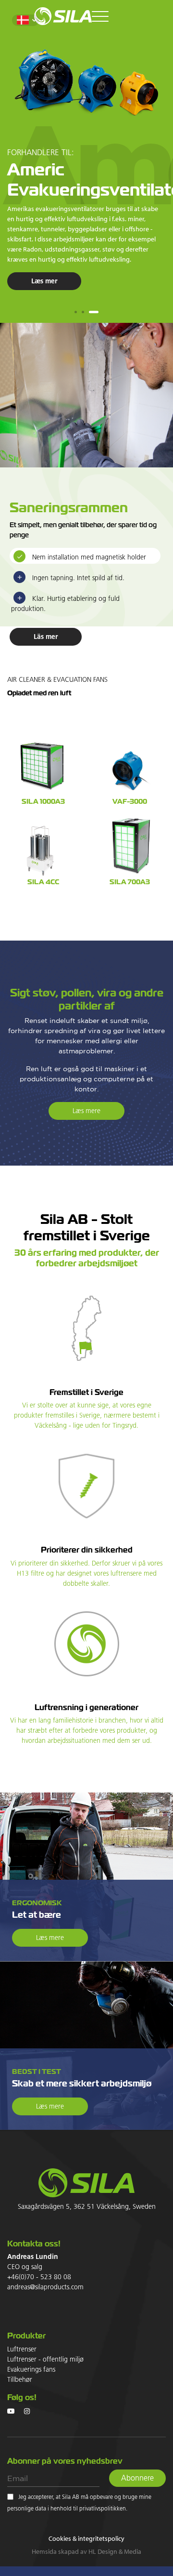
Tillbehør (20, 2380)
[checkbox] (10, 2497)
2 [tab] (83, 312)
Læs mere (86, 1111)
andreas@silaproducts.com (45, 2287)
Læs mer (44, 281)
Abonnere (137, 2478)
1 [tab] (76, 312)
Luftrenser (22, 2350)
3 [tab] (94, 312)
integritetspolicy (101, 2538)
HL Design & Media (115, 2551)
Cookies (60, 2538)
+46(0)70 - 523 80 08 (39, 2277)
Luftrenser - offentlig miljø (45, 2360)
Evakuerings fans (31, 2370)
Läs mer (46, 637)
